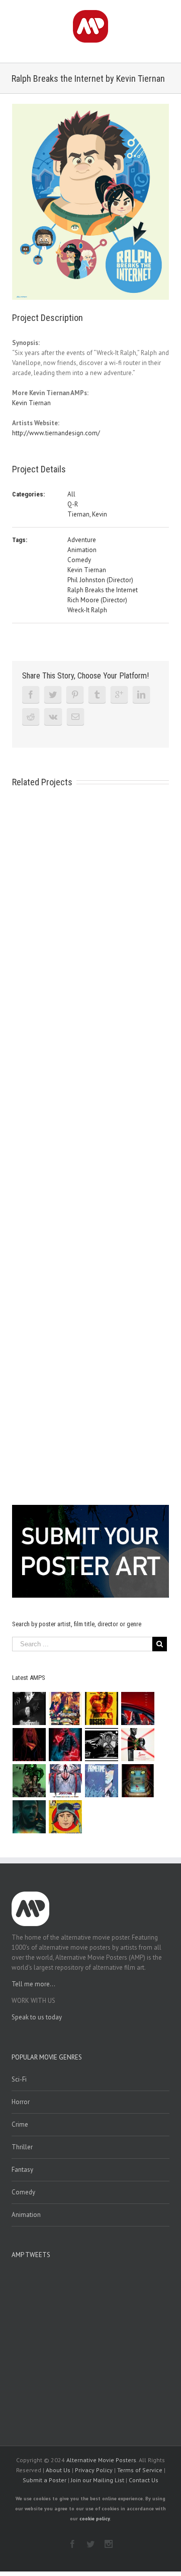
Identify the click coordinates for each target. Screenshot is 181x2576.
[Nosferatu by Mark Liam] (29, 1708)
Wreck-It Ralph (87, 610)
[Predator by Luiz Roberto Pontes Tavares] (29, 1781)
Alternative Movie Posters (101, 2460)
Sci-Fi (19, 2079)
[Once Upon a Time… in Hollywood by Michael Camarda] (66, 1708)
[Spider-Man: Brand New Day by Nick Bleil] (66, 1781)
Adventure (82, 540)
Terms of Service (140, 2470)
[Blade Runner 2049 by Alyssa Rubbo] (29, 1817)
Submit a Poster (44, 2480)
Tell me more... (33, 1984)
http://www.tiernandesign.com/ (56, 433)
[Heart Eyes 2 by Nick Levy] (66, 1745)
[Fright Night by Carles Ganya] (102, 1745)
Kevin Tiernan (31, 403)
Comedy (79, 560)
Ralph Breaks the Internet (103, 590)
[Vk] (53, 717)
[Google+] (119, 695)
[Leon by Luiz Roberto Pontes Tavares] (138, 1745)
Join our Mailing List (98, 2480)
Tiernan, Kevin (87, 514)
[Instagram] (109, 2544)
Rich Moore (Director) (97, 600)
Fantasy (22, 2170)
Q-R (73, 504)
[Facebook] (31, 695)
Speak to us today (37, 2017)
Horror (21, 2102)
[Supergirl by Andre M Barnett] (29, 1745)
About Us (58, 2470)
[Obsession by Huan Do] (138, 1708)
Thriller (22, 2147)
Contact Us (144, 2480)
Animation (82, 550)
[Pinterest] (75, 695)
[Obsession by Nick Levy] (102, 1708)
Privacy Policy (94, 2470)
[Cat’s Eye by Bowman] (138, 1781)
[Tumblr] (97, 695)
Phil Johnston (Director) (100, 580)
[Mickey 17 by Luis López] (66, 1817)
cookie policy (95, 2519)
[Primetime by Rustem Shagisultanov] (102, 1781)
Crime (20, 2124)
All (71, 494)
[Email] (75, 717)
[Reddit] (31, 717)
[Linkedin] (141, 695)
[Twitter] (53, 695)
